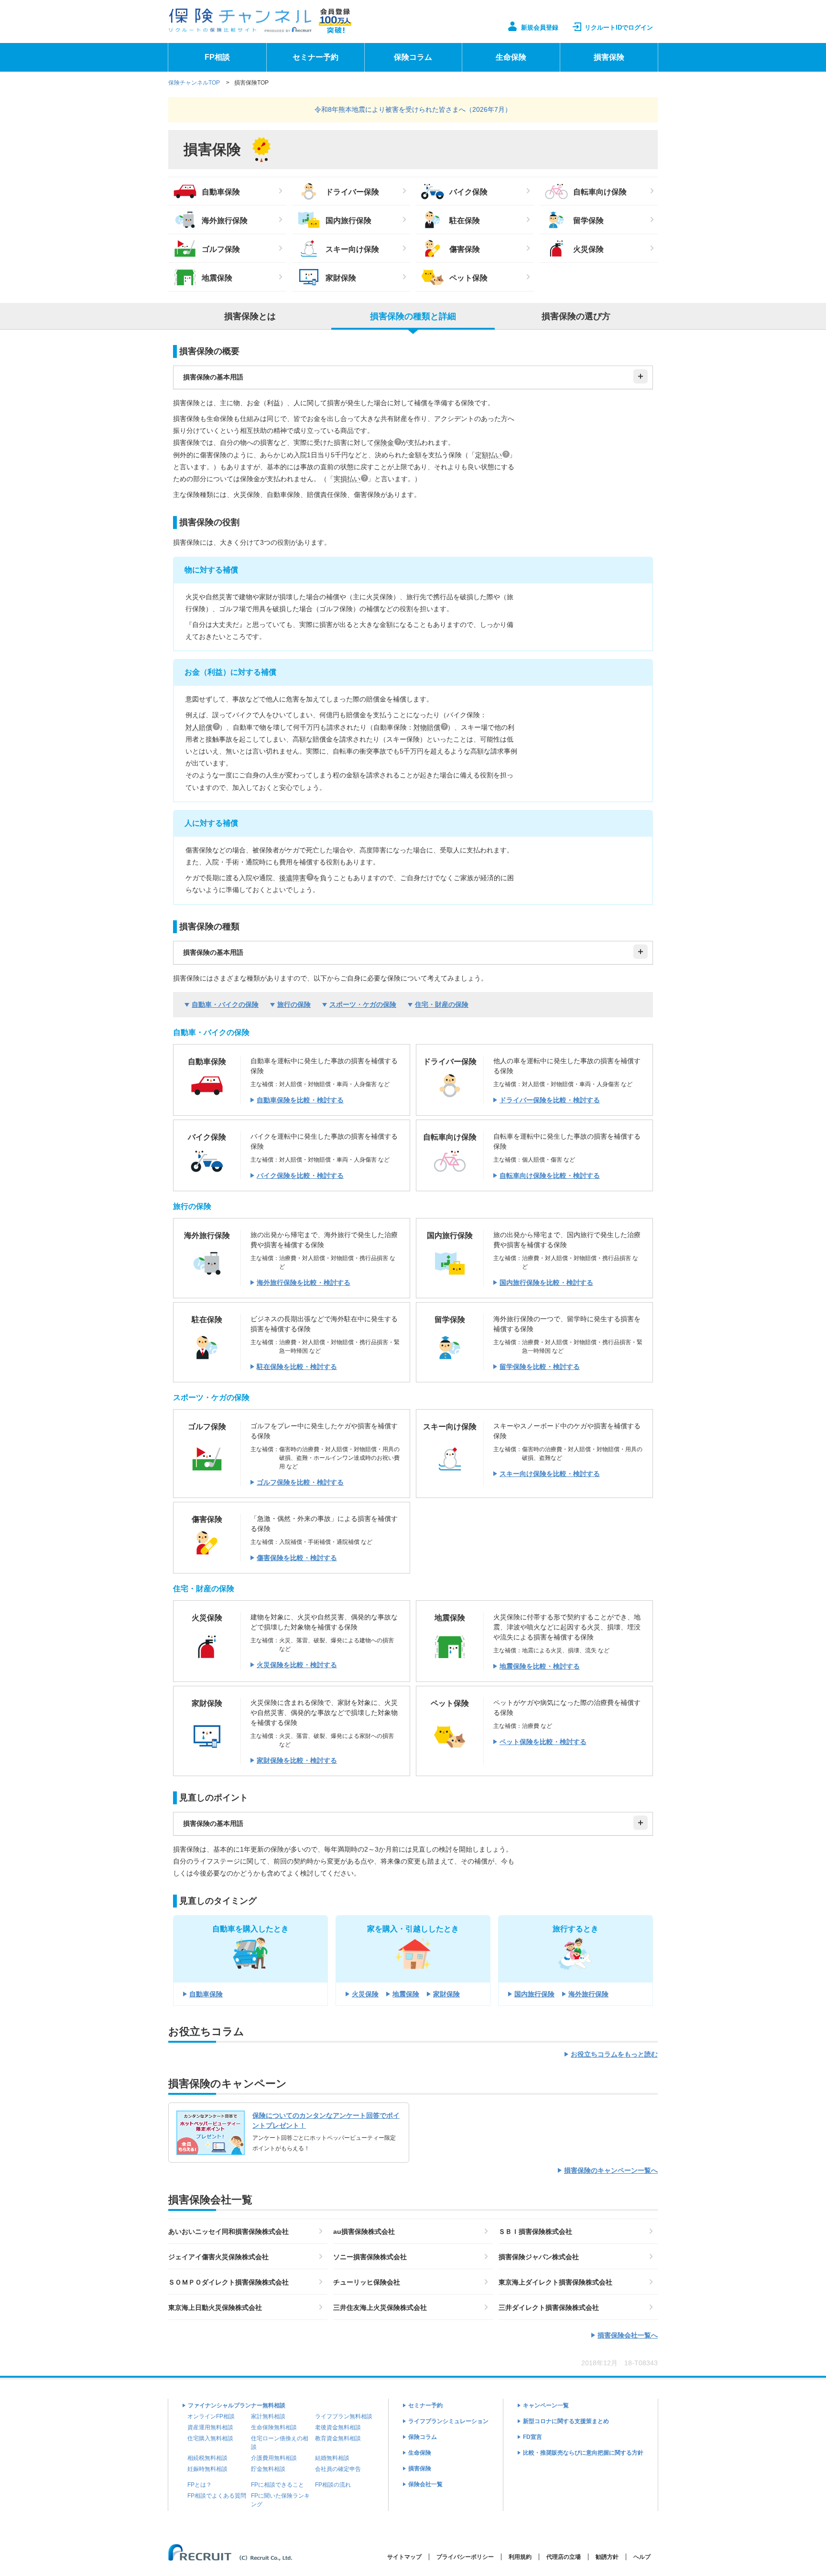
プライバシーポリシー (465, 2557)
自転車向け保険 (600, 192)
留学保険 (588, 221)
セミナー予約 (315, 57)
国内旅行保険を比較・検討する (546, 1283)
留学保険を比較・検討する (540, 1367)
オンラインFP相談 (211, 2416)
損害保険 (609, 57)
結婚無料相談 (332, 2458)
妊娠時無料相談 (207, 2469)
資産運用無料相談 (210, 2427)
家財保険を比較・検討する (297, 1760)
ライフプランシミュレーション (448, 2421)
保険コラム (413, 57)
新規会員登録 (540, 27)
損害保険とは (250, 316)
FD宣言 (533, 2437)
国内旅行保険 (348, 221)
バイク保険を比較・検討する (300, 1175)
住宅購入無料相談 (210, 2438)
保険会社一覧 (425, 2484)
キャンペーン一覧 (546, 2405)
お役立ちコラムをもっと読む (614, 2054)
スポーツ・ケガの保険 (363, 1004)
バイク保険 (468, 192)
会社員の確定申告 (338, 2469)
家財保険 (341, 278)
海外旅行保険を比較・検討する (304, 1283)
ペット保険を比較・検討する (543, 1742)
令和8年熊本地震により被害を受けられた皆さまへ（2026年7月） (413, 109)
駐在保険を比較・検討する (297, 1367)
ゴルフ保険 (221, 249)
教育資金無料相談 (338, 2438)
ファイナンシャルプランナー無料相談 (237, 2405)
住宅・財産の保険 (442, 1004)
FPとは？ (200, 2485)
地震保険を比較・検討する (540, 1666)
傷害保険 (465, 249)
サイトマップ (404, 2557)
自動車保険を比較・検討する (300, 1100)
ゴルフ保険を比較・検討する (300, 1482)
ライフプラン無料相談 (344, 2416)
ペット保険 (468, 278)
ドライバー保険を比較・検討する (550, 1100)
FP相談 (217, 57)
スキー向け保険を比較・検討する (550, 1474)
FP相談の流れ (333, 2485)
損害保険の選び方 (576, 316)
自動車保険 (221, 192)
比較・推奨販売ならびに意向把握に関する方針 (583, 2453)
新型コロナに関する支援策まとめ (566, 2421)
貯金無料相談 (268, 2469)
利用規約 (520, 2557)
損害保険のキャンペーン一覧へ (611, 2170)
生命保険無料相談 (274, 2427)
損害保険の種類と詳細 (413, 316)
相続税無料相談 (207, 2458)
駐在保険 (465, 221)
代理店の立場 (564, 2557)
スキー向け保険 (352, 249)
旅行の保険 (294, 1004)
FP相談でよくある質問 (217, 2496)
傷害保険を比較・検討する (297, 1558)
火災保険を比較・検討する (297, 1665)
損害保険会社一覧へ (628, 2335)
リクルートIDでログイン (619, 27)
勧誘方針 (607, 2557)
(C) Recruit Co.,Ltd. (248, 2552)
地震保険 (217, 278)
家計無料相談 (268, 2416)
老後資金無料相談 (338, 2427)
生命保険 (511, 57)
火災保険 (588, 249)
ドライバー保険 (352, 192)
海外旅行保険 (225, 221)
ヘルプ (642, 2557)
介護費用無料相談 (274, 2458)
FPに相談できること (277, 2485)
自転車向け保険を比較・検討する (550, 1175)
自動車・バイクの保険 (225, 1004)
